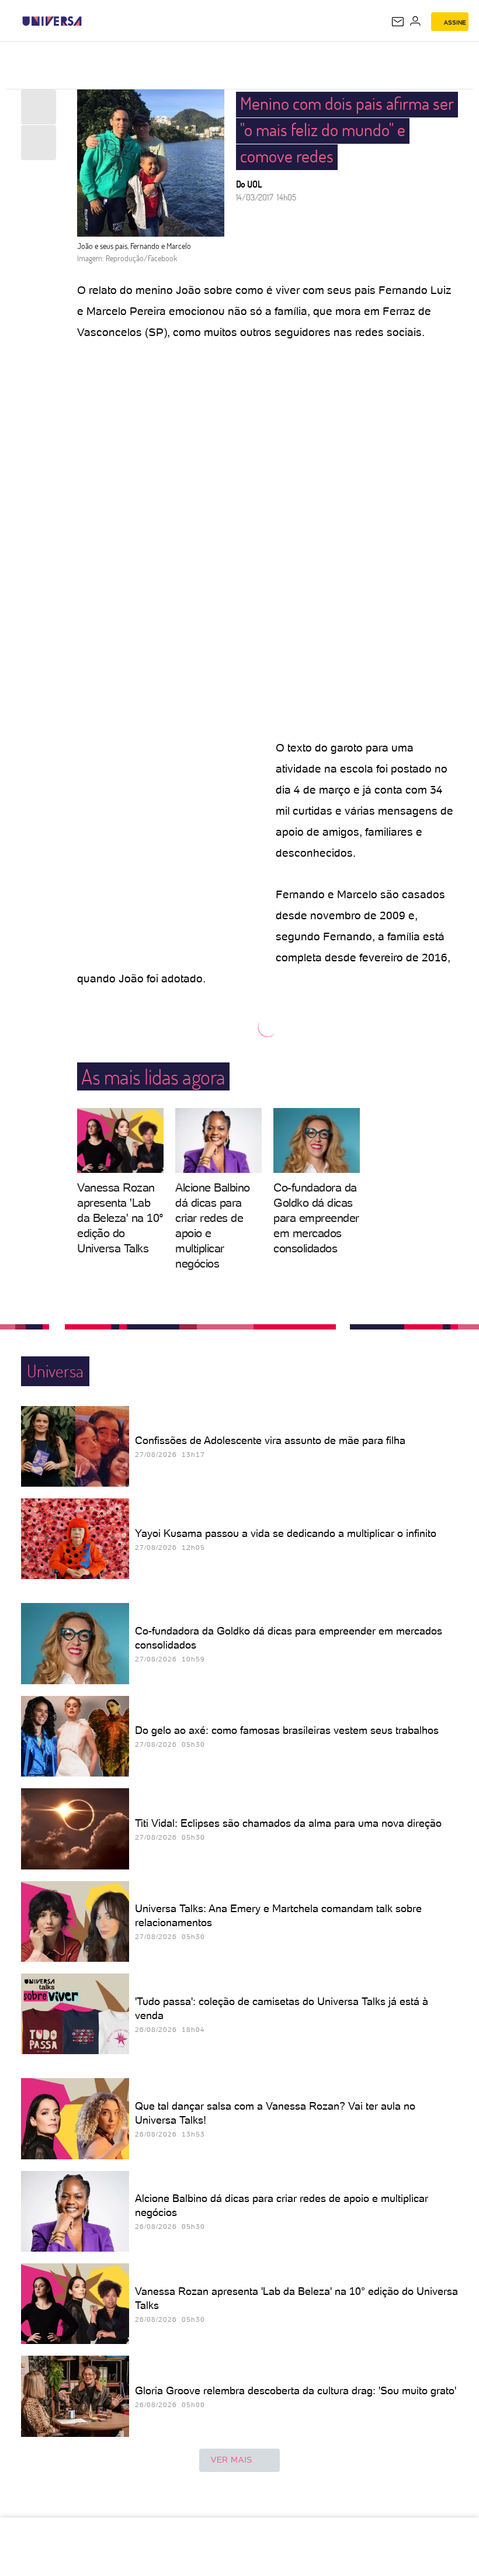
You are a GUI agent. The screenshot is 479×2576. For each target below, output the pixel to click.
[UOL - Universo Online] (89, 21)
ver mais (232, 2460)
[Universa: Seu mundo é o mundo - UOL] (52, 21)
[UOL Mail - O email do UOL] (398, 22)
